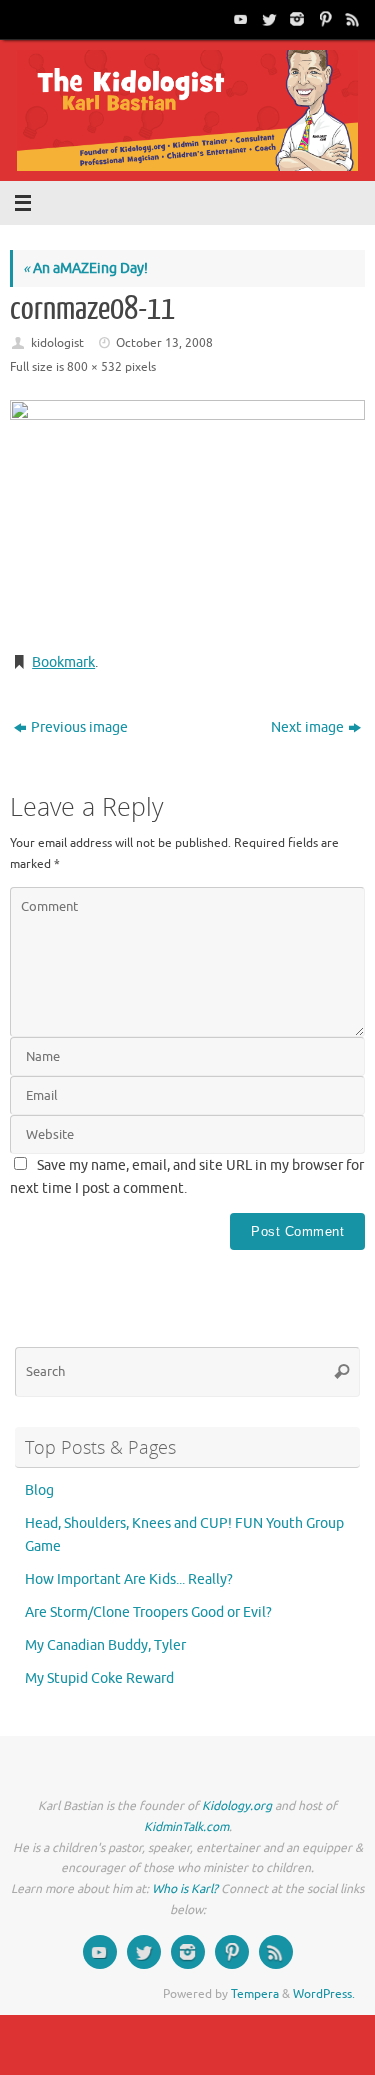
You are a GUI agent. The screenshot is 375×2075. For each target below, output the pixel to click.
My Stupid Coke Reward (99, 1678)
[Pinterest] (323, 19)
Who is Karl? (185, 1889)
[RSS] (351, 19)
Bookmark (63, 662)
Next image (307, 727)
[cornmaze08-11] (187, 518)
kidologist (57, 343)
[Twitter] (267, 19)
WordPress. (324, 1994)
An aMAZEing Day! (85, 268)
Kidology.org (237, 1806)
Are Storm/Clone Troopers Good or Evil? (148, 1612)
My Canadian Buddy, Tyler (105, 1645)
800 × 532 (94, 367)
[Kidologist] (239, 19)
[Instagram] (295, 19)
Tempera (255, 1994)
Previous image (79, 727)
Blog (39, 1490)
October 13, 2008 (164, 343)
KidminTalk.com (186, 1827)
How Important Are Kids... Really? (129, 1579)
